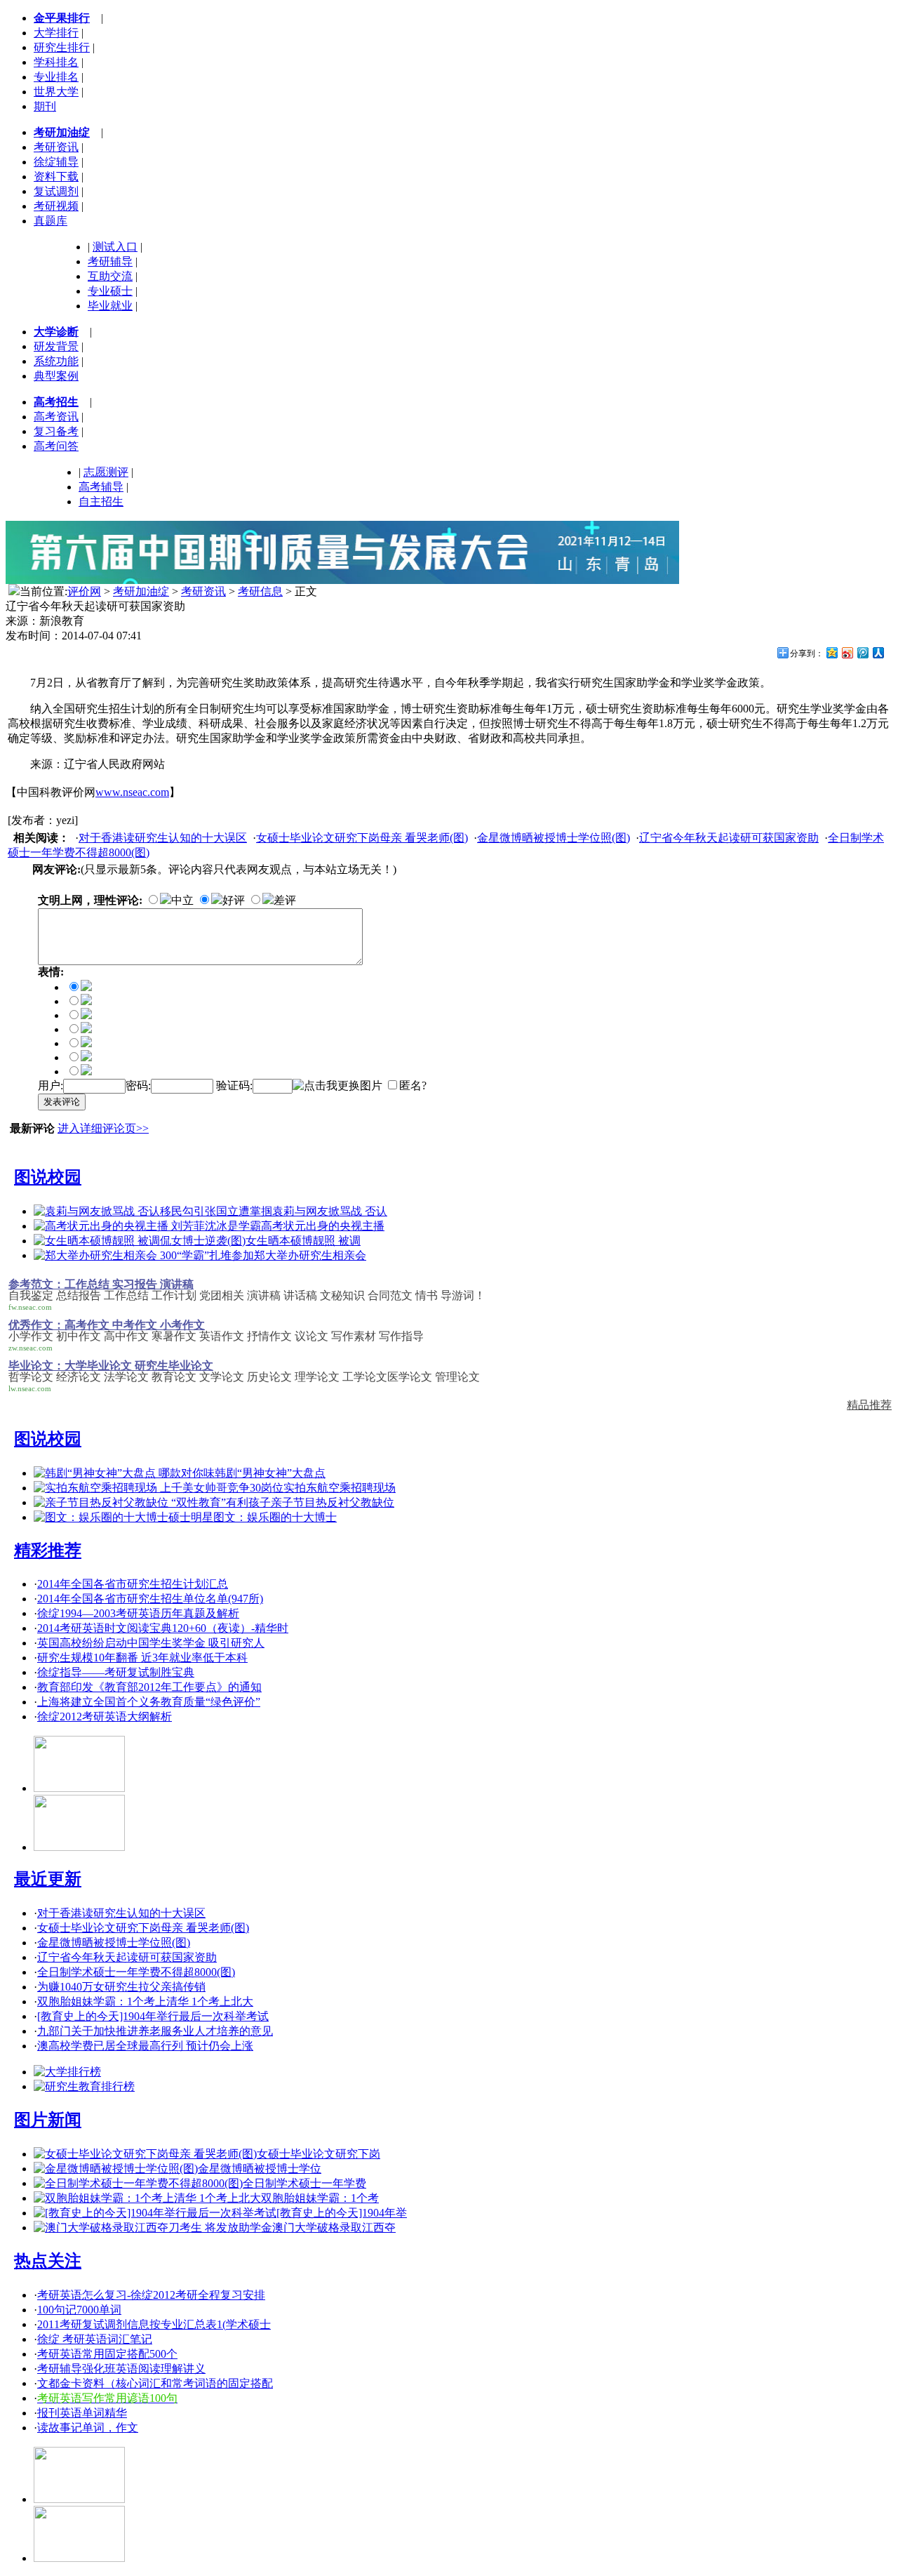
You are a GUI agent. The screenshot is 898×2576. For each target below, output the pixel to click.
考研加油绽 (141, 591)
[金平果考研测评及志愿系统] (79, 1788)
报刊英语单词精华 (82, 2413)
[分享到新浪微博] (847, 652)
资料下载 (56, 177)
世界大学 (56, 92)
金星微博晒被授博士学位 (260, 2169)
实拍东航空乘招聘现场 (340, 1488)
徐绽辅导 (56, 162)
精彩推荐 (48, 1551)
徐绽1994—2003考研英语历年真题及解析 (138, 1613)
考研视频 (56, 206)
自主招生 (101, 502)
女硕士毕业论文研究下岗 (319, 2154)
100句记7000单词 (79, 2310)
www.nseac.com (132, 792)
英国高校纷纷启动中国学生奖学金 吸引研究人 (151, 1643)
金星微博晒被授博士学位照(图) (554, 838)
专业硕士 (110, 291)
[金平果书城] (79, 2499)
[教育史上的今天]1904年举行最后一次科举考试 (153, 2016)
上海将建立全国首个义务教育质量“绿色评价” (149, 1702)
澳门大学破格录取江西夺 (334, 2228)
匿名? (413, 1085)
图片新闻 (48, 2120)
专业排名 (56, 77)
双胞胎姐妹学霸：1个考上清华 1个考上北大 (145, 2001)
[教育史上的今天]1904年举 (342, 2213)
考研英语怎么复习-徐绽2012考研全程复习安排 (151, 2295)
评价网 (84, 591)
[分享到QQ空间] (831, 652)
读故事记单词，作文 (88, 2428)
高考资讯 (56, 417)
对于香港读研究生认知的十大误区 (163, 838)
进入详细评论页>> (103, 1128)
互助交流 (110, 276)
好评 (234, 900)
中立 (182, 900)
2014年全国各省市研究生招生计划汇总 (133, 1584)
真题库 (51, 221)
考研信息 (260, 591)
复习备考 (56, 431)
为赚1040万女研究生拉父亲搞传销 (121, 1987)
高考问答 (56, 446)
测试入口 (115, 247)
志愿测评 (106, 472)
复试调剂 (56, 191)
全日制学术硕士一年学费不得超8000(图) (136, 1972)
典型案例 (56, 376)
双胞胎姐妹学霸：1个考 (320, 2198)
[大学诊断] (79, 2558)
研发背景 (56, 346)
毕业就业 (110, 306)
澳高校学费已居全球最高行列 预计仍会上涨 (145, 2046)
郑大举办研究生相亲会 (310, 1255)
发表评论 (62, 1102)
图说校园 (48, 1177)
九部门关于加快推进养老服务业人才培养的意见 (155, 2031)
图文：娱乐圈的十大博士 (275, 1517)
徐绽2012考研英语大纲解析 (105, 1717)
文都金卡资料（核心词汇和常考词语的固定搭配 (155, 2383)
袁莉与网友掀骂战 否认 (330, 1211)
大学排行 (56, 33)
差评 (285, 900)
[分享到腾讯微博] (862, 652)
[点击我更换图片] (337, 1086)
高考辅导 (101, 487)
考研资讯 (56, 147)
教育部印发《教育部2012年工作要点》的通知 (149, 1687)
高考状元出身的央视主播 (323, 1226)
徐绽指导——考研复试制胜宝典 (116, 1672)
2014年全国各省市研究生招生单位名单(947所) (150, 1599)
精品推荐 (869, 1405)
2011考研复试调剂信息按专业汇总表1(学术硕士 (154, 2324)
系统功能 (56, 361)
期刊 (45, 106)
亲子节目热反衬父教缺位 (333, 1502)
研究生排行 (62, 47)
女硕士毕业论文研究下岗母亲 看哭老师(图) (362, 838)
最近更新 (48, 1879)
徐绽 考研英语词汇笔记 (95, 2339)
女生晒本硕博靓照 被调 (303, 1241)
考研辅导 (110, 261)
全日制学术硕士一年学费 (304, 2183)
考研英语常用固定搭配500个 (107, 2354)
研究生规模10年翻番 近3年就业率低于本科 (142, 1658)
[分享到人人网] (878, 652)
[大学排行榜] (67, 2072)
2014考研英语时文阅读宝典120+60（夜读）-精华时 (163, 1628)
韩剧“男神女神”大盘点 (270, 1473)
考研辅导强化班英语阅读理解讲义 (121, 2369)
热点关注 (48, 2261)
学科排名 (56, 62)
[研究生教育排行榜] (84, 2086)
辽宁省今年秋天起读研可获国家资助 (729, 838)
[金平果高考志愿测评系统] (79, 1847)
